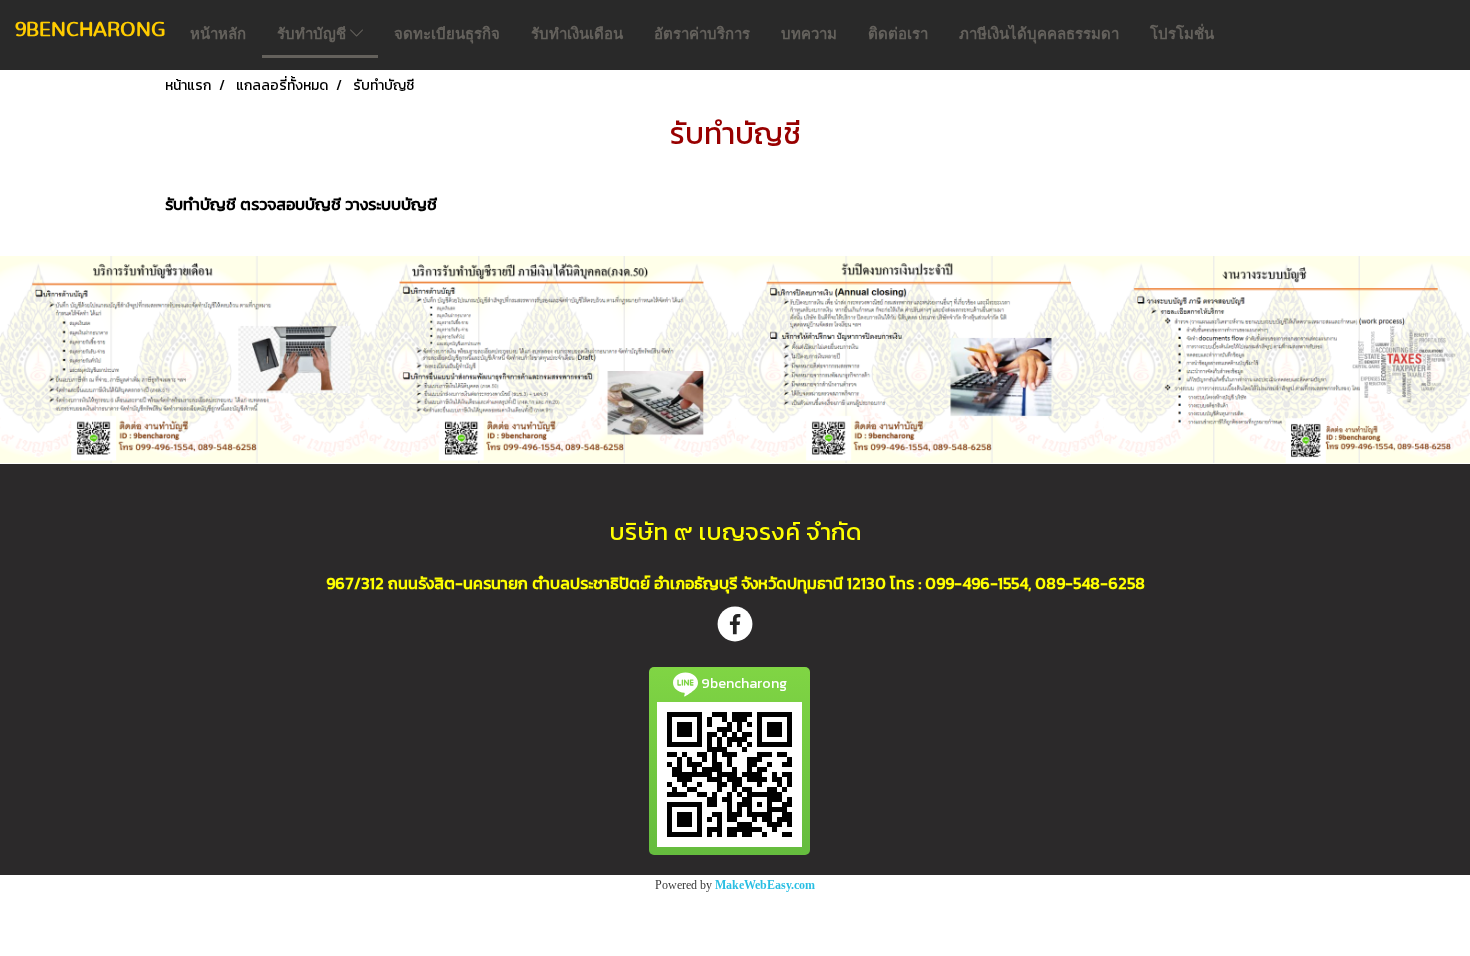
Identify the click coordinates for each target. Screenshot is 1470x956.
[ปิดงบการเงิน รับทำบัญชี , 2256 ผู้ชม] (919, 359)
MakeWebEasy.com (765, 885)
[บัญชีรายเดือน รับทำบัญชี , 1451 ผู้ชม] (184, 359)
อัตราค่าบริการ (702, 34)
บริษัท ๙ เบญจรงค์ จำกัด (735, 531)
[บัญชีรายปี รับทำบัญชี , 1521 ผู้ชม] (552, 359)
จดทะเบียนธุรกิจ (447, 34)
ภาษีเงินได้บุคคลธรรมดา (1039, 34)
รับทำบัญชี (313, 34)
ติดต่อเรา (898, 34)
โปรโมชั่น (1182, 34)
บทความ (809, 34)
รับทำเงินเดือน (577, 34)
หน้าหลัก (218, 34)
